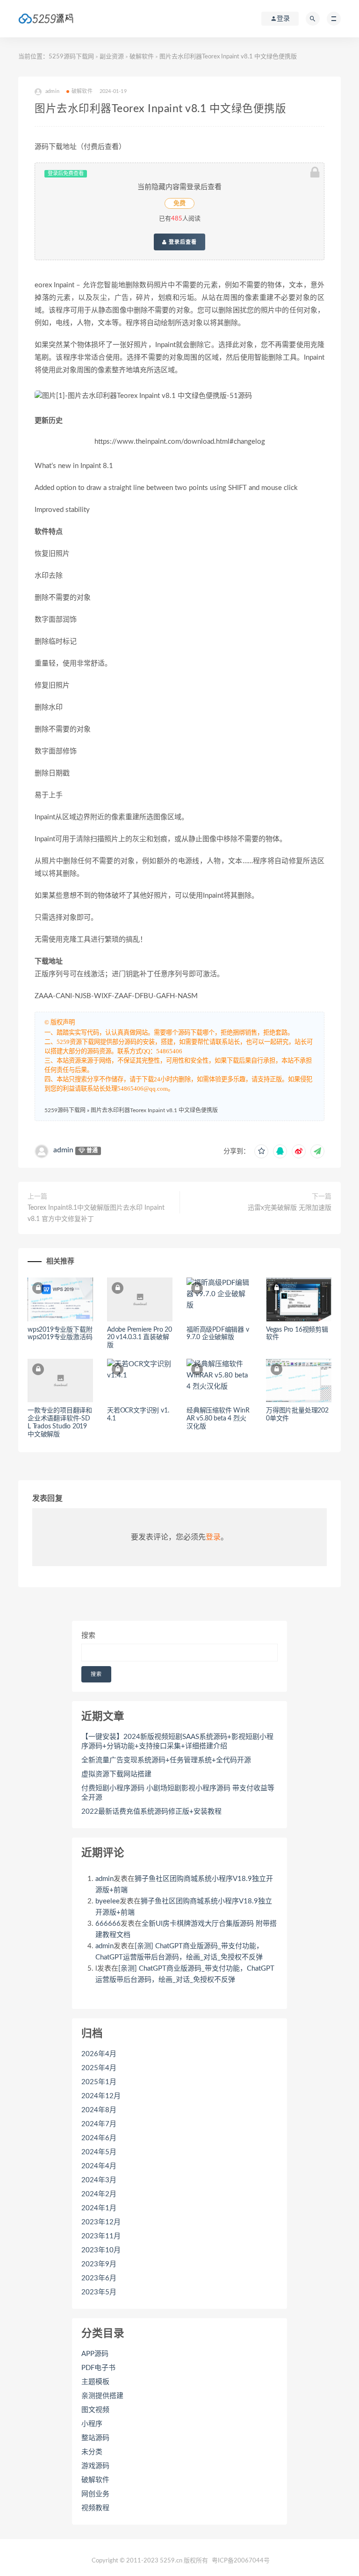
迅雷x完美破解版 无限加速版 (290, 1208)
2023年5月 (99, 2292)
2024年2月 (99, 2194)
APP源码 (95, 2354)
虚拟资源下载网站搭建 (116, 1774)
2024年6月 (99, 2138)
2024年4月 (99, 2166)
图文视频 (95, 2410)
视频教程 (95, 2508)
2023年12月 (101, 2222)
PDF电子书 (98, 2368)
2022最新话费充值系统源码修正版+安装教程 (151, 1812)
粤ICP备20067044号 (241, 2561)
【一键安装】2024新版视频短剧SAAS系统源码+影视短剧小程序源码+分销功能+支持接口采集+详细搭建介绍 (177, 1742)
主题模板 (95, 2382)
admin (63, 1150)
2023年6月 (99, 2278)
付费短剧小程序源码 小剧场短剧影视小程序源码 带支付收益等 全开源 (178, 1793)
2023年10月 (101, 2250)
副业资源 (112, 57)
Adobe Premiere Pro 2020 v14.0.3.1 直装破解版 (140, 1338)
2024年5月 (99, 2152)
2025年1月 (99, 2082)
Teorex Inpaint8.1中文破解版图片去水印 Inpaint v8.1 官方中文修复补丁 (96, 1213)
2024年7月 (99, 2124)
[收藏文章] (261, 1151)
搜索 (88, 1636)
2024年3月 (99, 2180)
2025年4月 (99, 2068)
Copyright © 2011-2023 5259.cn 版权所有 (150, 2561)
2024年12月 (101, 2096)
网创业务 (95, 2494)
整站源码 (95, 2438)
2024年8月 (99, 2110)
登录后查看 (182, 242)
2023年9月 (99, 2264)
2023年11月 (101, 2236)
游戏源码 (95, 2466)
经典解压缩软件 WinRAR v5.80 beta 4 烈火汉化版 (218, 1419)
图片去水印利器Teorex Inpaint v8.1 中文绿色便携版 (154, 1110)
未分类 (92, 2452)
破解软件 (142, 57)
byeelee (108, 1901)
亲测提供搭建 (102, 2396)
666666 (108, 1924)
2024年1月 (99, 2208)
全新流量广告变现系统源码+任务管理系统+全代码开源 (166, 1760)
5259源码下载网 (71, 57)
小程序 (92, 2424)
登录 (213, 1537)
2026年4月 (99, 2054)
